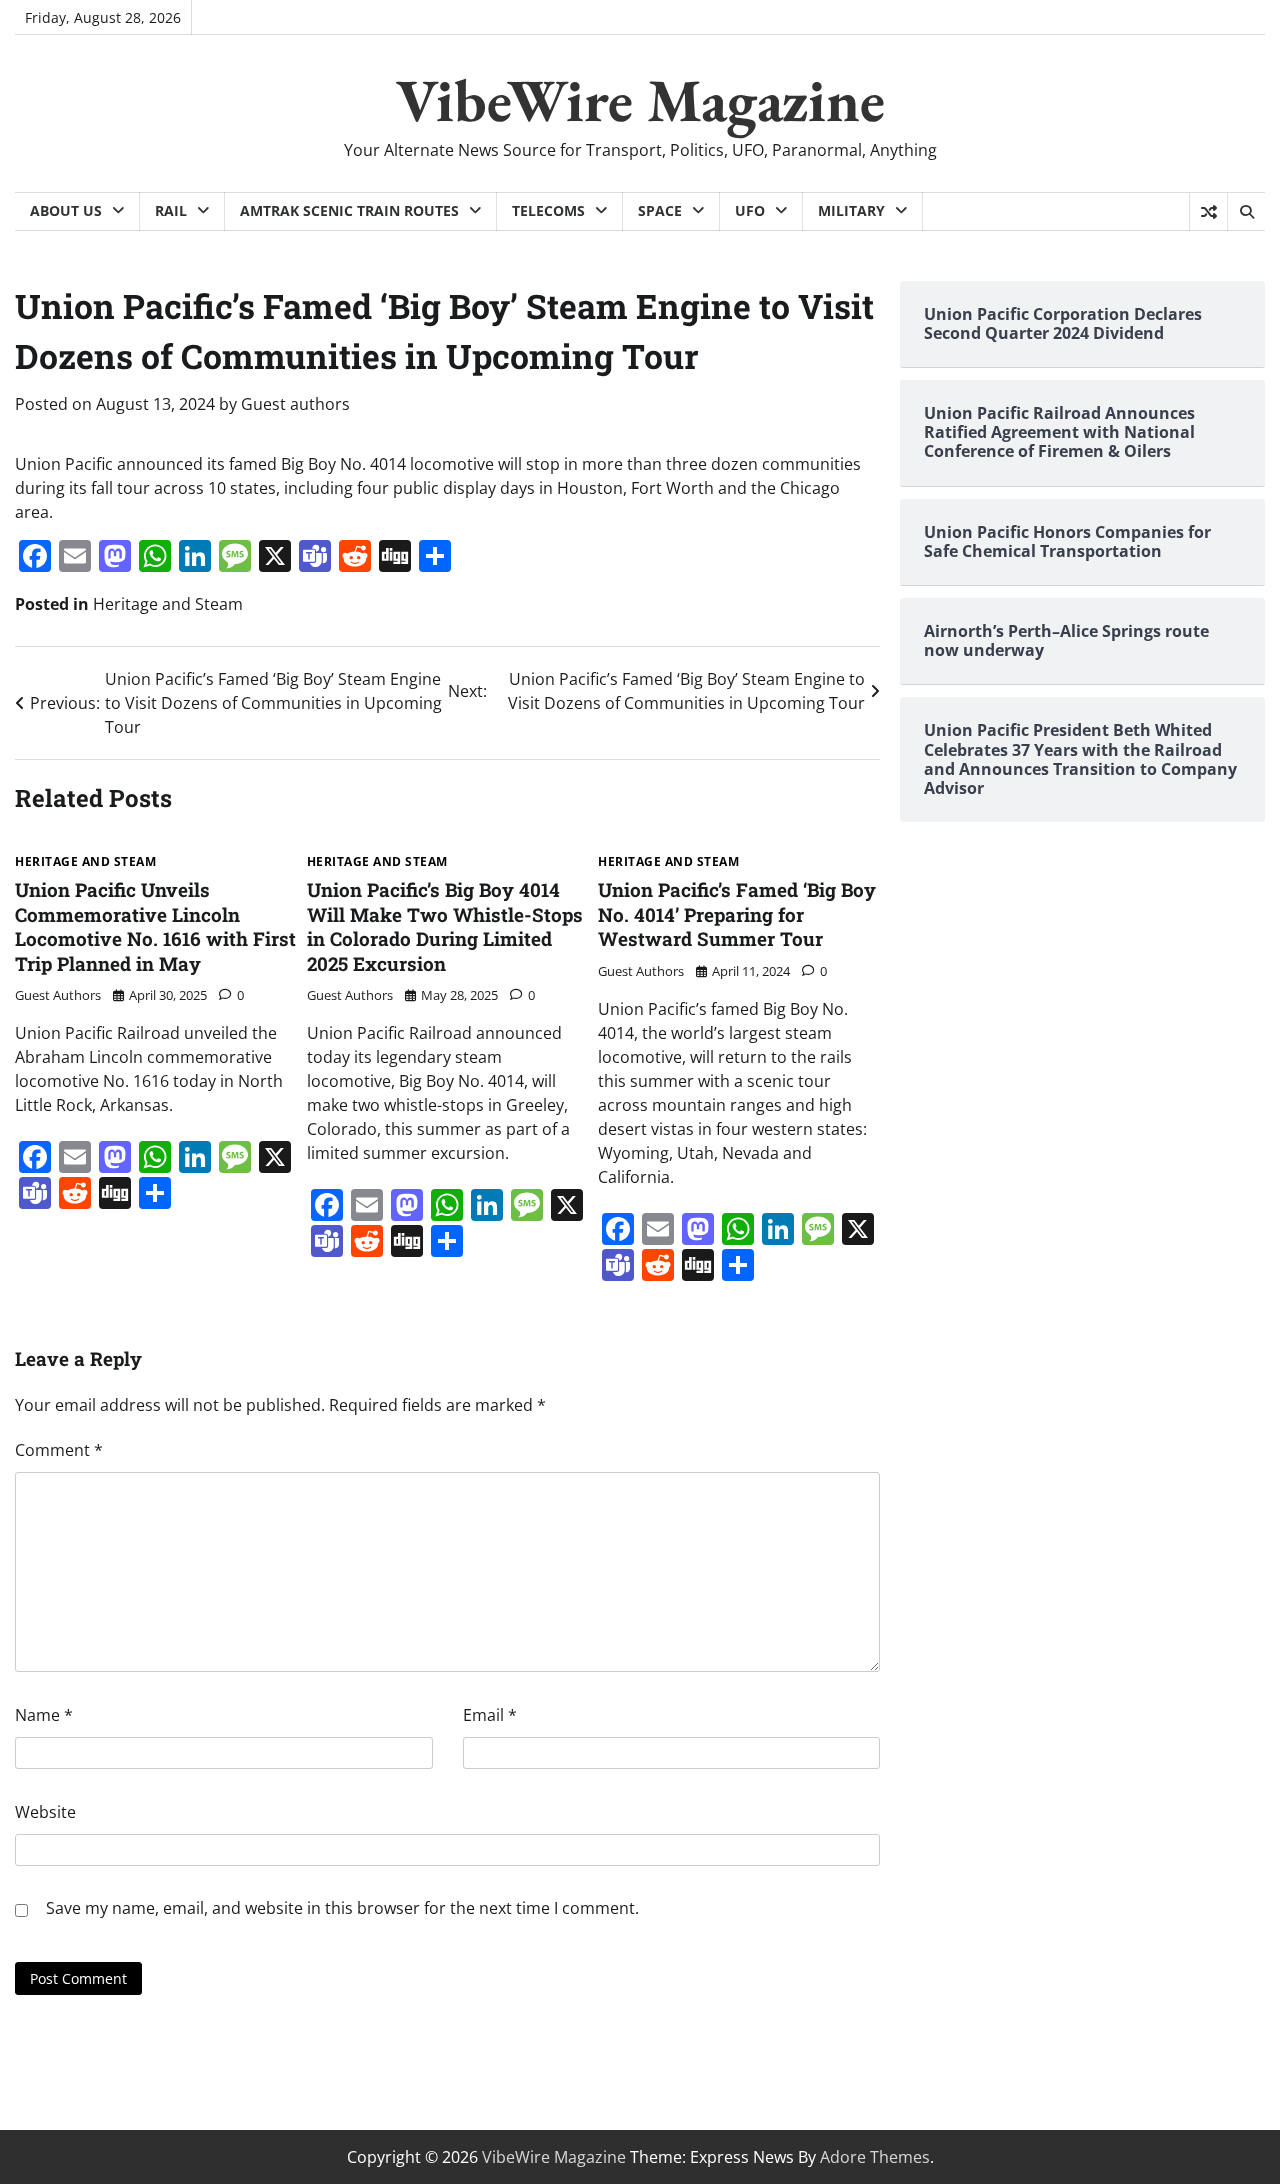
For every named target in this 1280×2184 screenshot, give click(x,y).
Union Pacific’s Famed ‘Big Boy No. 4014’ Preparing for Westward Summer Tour (737, 914)
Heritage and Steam (168, 604)
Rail (171, 210)
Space (660, 210)
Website (45, 1812)
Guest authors (295, 404)
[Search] (1246, 212)
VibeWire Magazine (640, 100)
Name (44, 1715)
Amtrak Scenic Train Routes (349, 210)
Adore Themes (875, 2157)
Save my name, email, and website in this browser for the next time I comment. (342, 1908)
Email (490, 1715)
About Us (66, 210)
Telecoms (548, 210)
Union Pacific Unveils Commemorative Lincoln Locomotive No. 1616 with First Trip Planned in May (155, 926)
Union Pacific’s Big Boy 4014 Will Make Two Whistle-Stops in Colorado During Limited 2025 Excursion (445, 926)
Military (851, 210)
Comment (59, 1450)
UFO (750, 210)
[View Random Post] (1208, 212)
